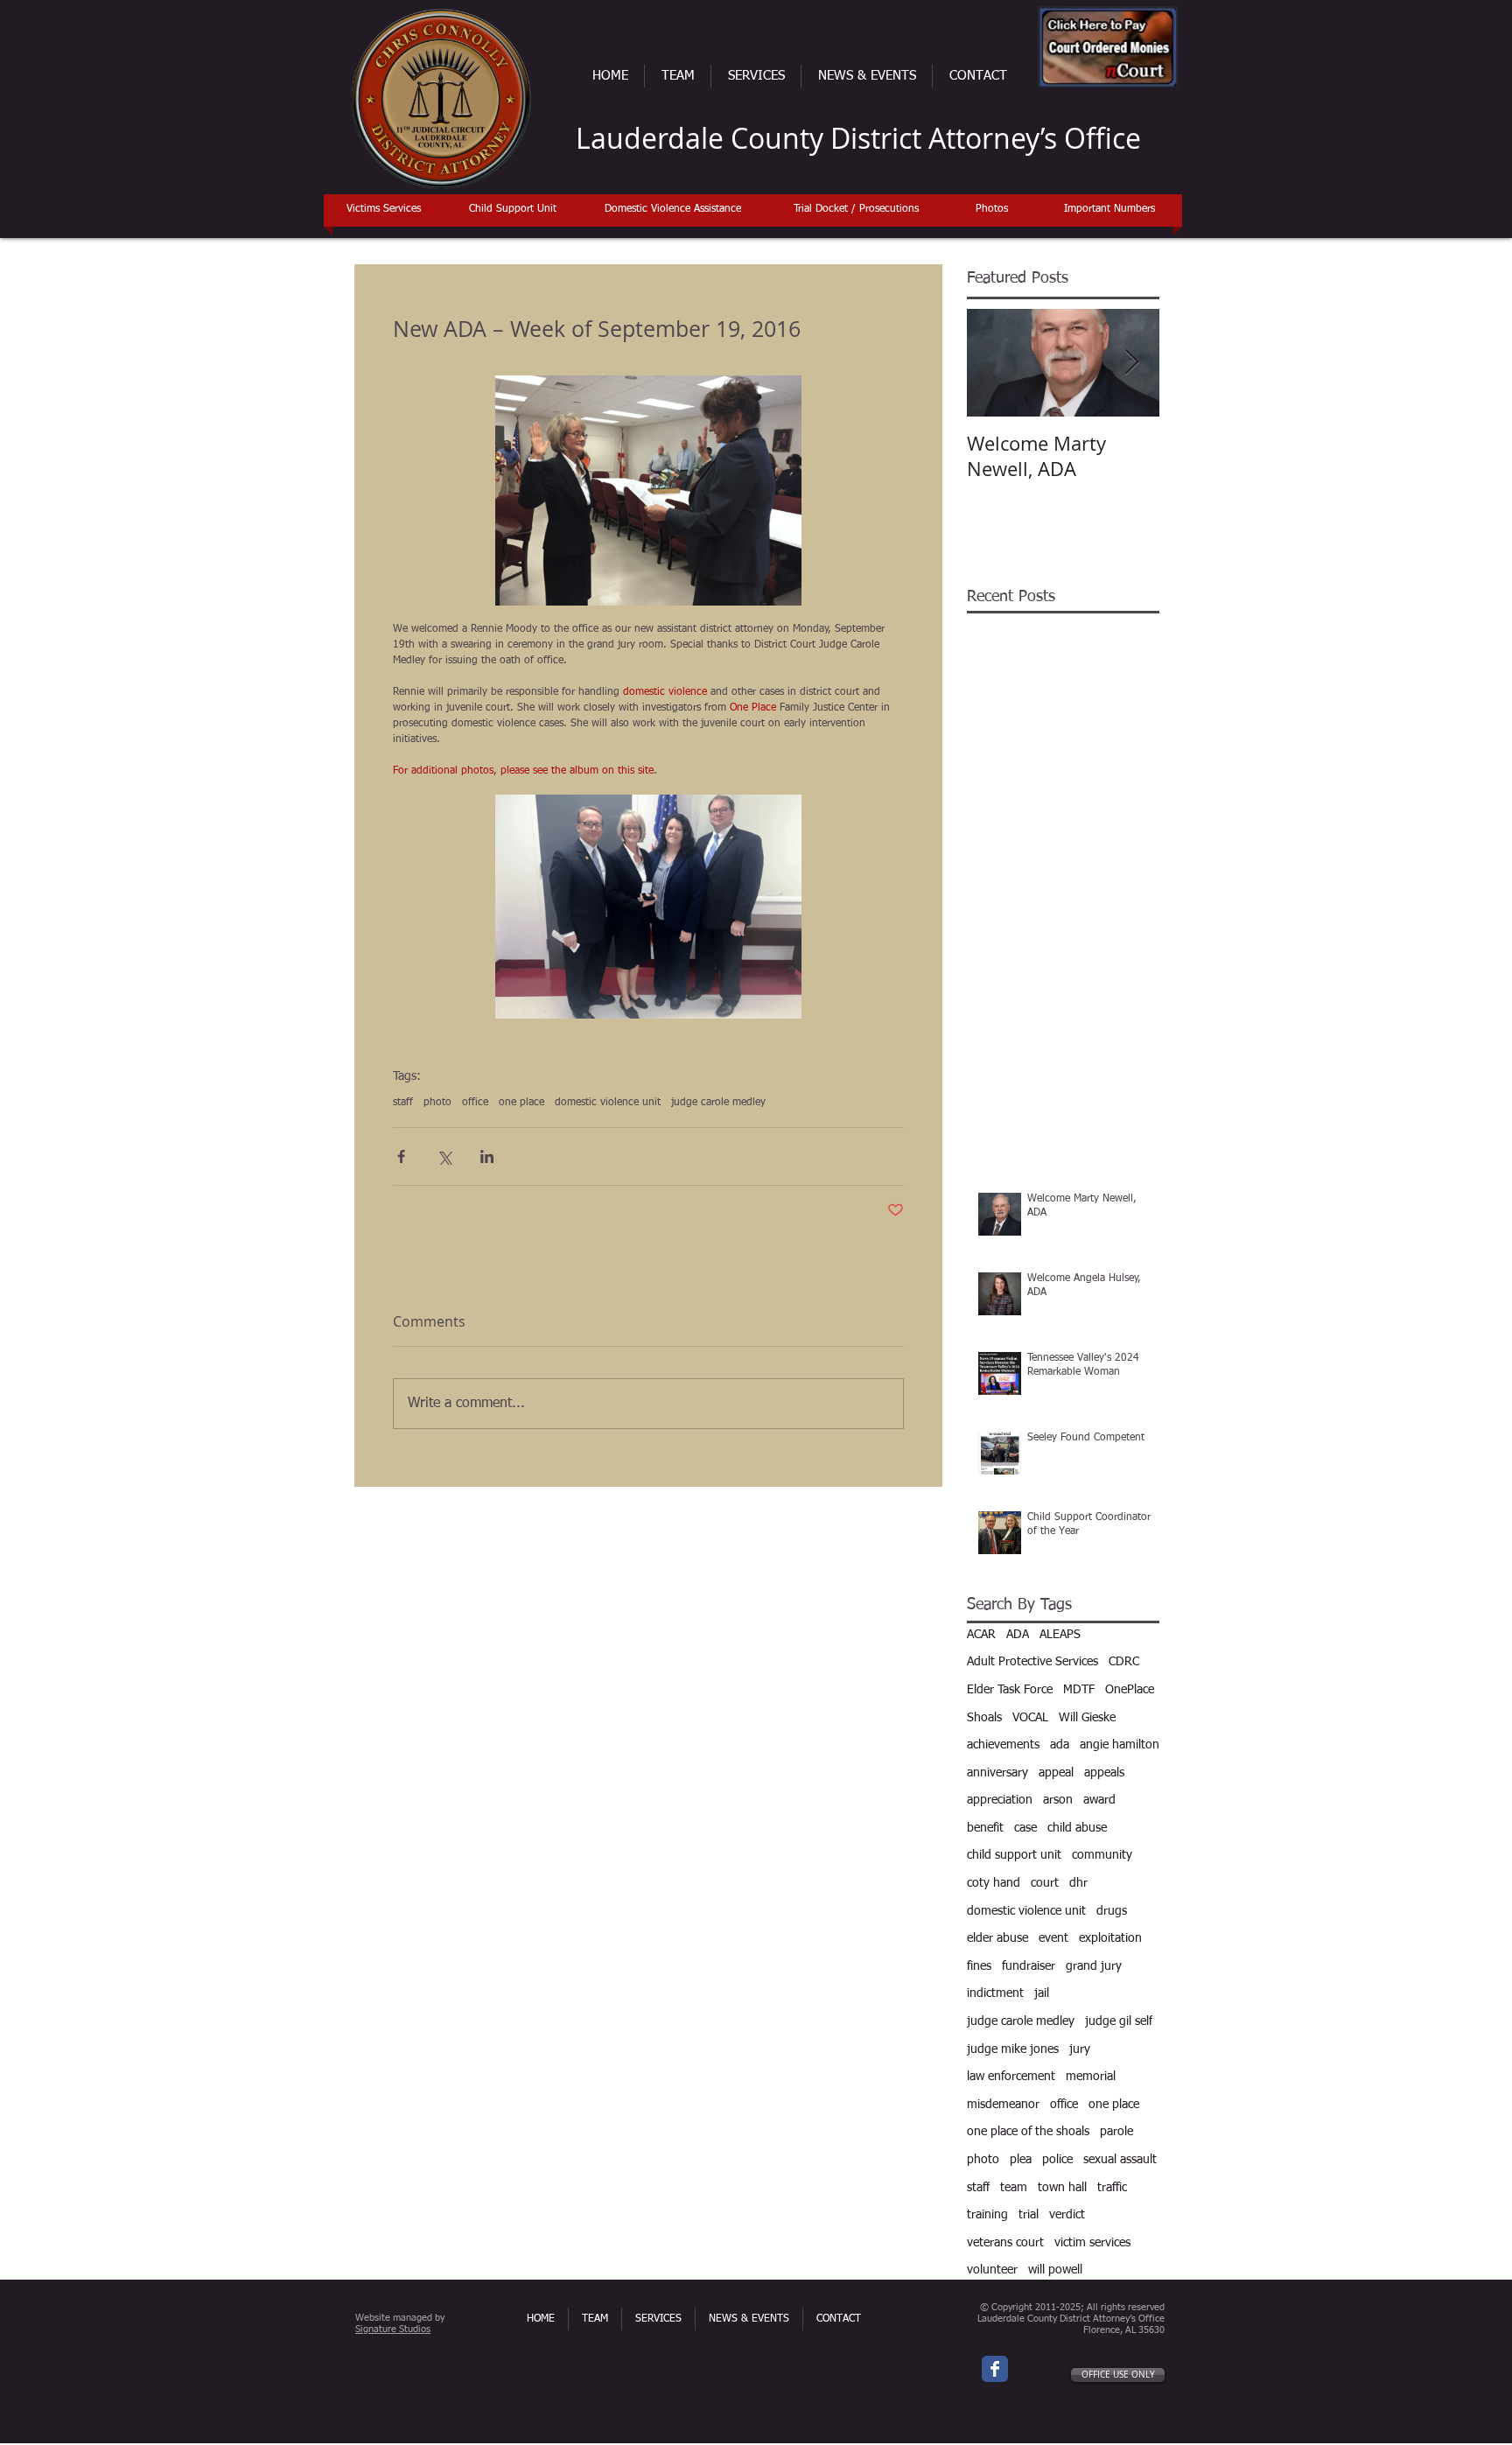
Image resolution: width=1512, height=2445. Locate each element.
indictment (995, 1993)
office (475, 1103)
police (1057, 2160)
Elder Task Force (1010, 1690)
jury (1080, 2049)
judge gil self (1119, 2021)
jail (1042, 1993)
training (987, 2215)
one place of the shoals (1028, 2132)
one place (521, 1103)
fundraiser (1029, 1966)
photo (437, 1103)
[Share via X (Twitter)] (444, 1156)
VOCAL (1030, 1718)
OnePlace (1130, 1690)
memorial (1091, 2077)
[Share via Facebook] (401, 1156)
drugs (1112, 1911)
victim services (1092, 2243)
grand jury (1094, 1966)
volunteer (992, 2270)
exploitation (1110, 1938)
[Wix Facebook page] (995, 2369)
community (1102, 1855)
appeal (1056, 1773)
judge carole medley (718, 1103)
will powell (1055, 2270)
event (1053, 1938)
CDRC (1124, 1662)
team (1014, 2188)
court (1045, 1883)
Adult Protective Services (1032, 1662)
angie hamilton (1120, 1745)
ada (1060, 1745)
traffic (1112, 2188)
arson (1058, 1800)
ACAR (981, 1635)
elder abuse (997, 1938)
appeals (1104, 1773)
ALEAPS (1060, 1635)
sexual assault (1120, 2160)
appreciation (1000, 1800)
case (1025, 1828)
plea (1021, 2160)
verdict (1067, 2215)
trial (1029, 2215)
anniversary (997, 1773)
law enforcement (1011, 2077)
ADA (1018, 1635)
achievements (1003, 1745)
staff (403, 1103)
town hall (1062, 2188)
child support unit (1014, 1855)
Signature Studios (393, 2329)
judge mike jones (1013, 2049)
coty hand (994, 1883)
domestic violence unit (608, 1103)
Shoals (984, 1718)
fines (979, 1966)
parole (1116, 2132)
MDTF (1079, 1690)
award (1099, 1800)
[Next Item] (1131, 363)
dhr (1078, 1883)
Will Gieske (1087, 1718)
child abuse (1077, 1828)
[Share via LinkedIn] (487, 1156)
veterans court (1005, 2243)
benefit (985, 1828)
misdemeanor (1003, 2105)
